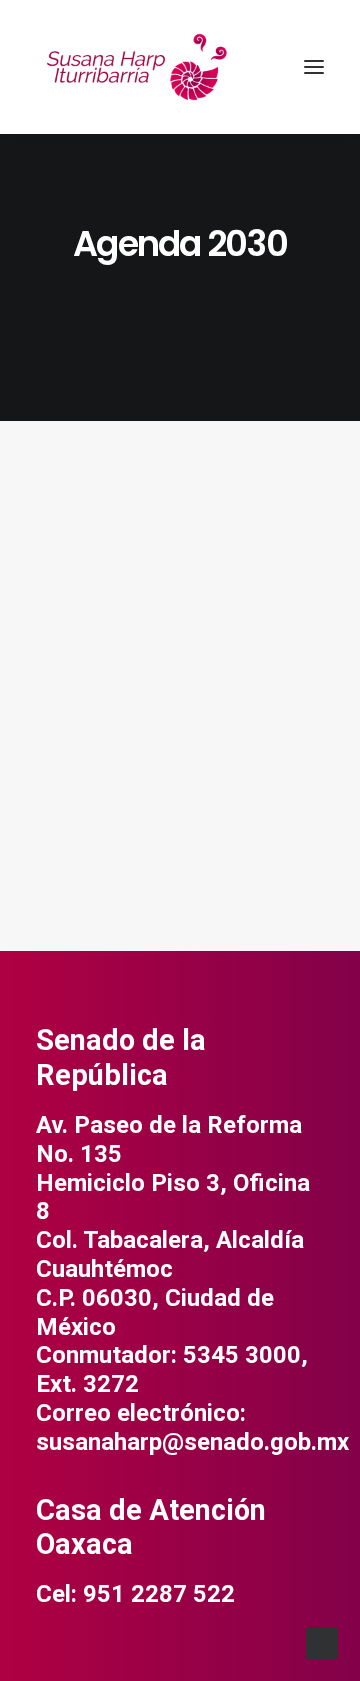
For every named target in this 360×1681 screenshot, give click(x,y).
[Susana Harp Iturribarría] (136, 67)
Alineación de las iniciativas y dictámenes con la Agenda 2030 (170, 723)
